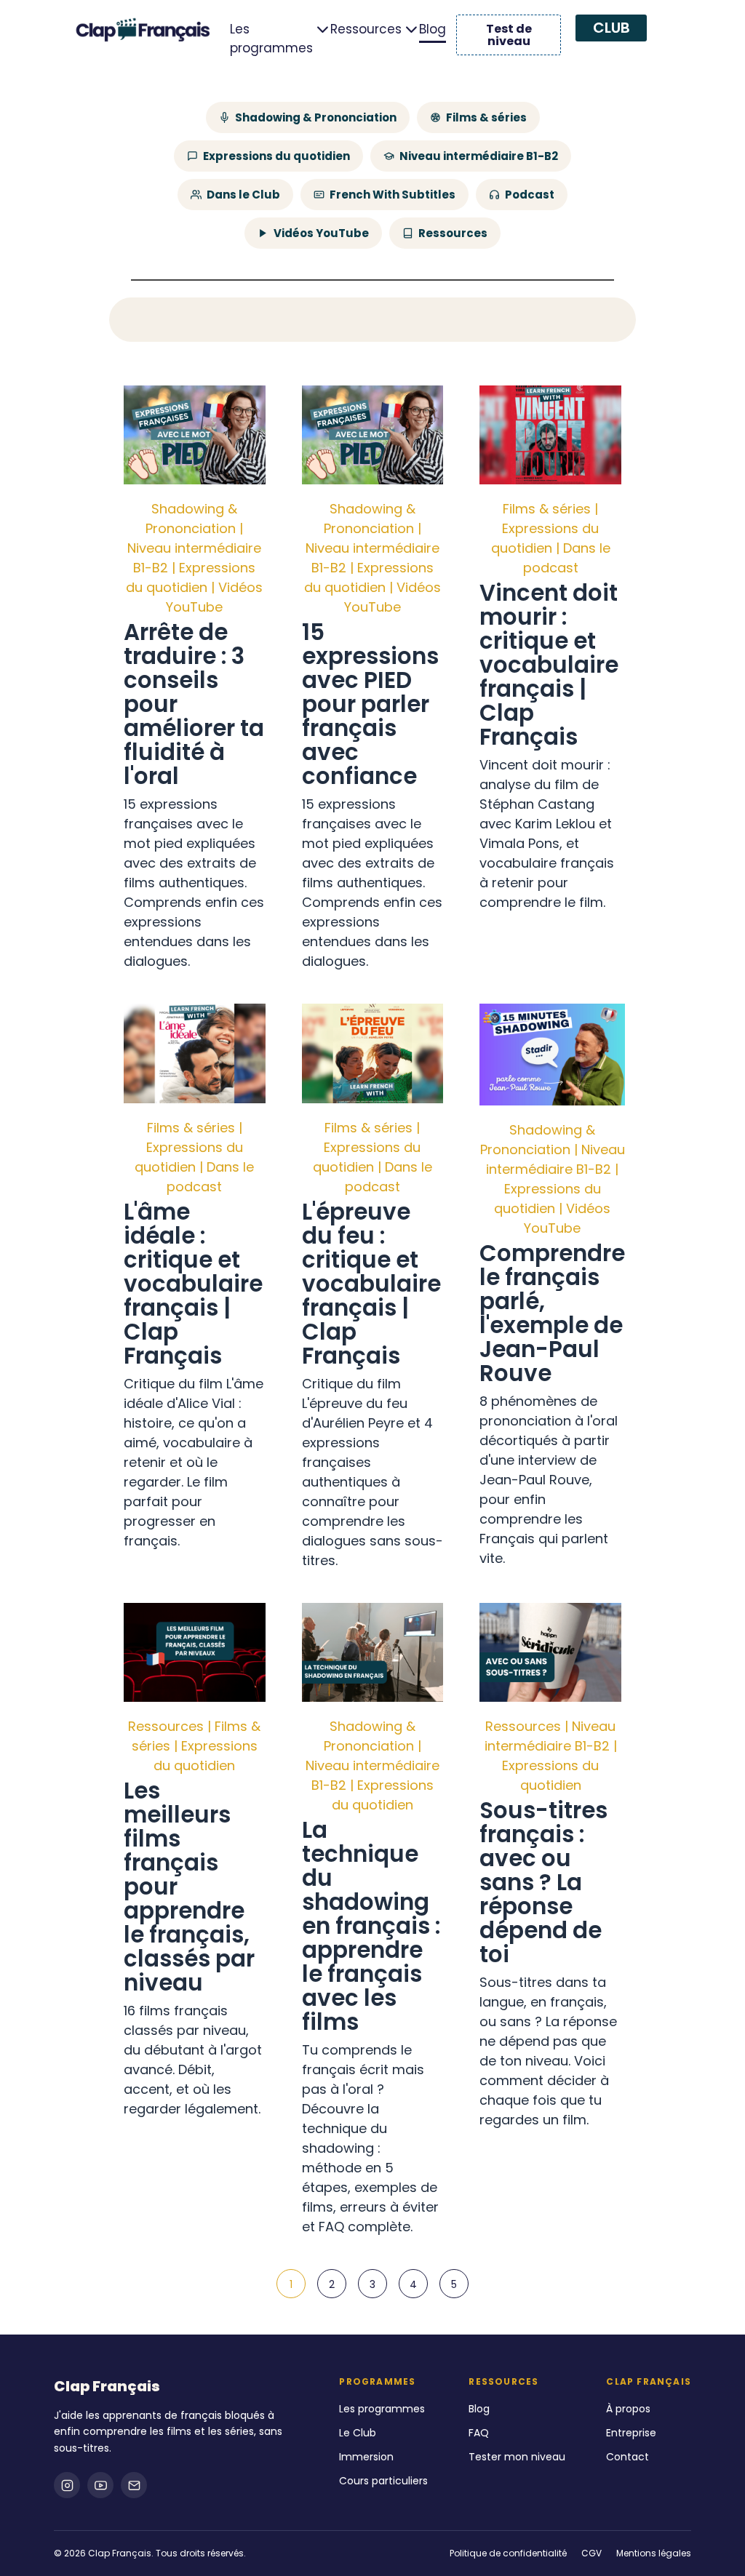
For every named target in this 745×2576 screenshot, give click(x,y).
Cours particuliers (383, 2481)
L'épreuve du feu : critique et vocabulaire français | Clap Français (371, 1284)
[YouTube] (100, 2485)
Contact (628, 2457)
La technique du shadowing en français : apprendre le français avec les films (371, 1926)
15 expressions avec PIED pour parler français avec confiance (370, 704)
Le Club (358, 2433)
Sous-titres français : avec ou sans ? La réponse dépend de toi (543, 1882)
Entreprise (631, 2433)
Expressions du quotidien (276, 156)
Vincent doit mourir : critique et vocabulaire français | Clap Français (549, 665)
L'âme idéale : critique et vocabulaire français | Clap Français (193, 1284)
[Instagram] (67, 2485)
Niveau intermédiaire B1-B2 (479, 156)
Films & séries (486, 117)
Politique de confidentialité (508, 2553)
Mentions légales (654, 2553)
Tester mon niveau (517, 2457)
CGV (591, 2553)
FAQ (479, 2433)
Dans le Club (243, 195)
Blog (433, 29)
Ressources (366, 29)
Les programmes (271, 39)
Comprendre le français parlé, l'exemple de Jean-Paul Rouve (552, 1313)
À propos (628, 2409)
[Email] (134, 2485)
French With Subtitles (393, 195)
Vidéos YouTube (321, 233)
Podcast (530, 195)
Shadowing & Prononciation (316, 117)
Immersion (366, 2457)
